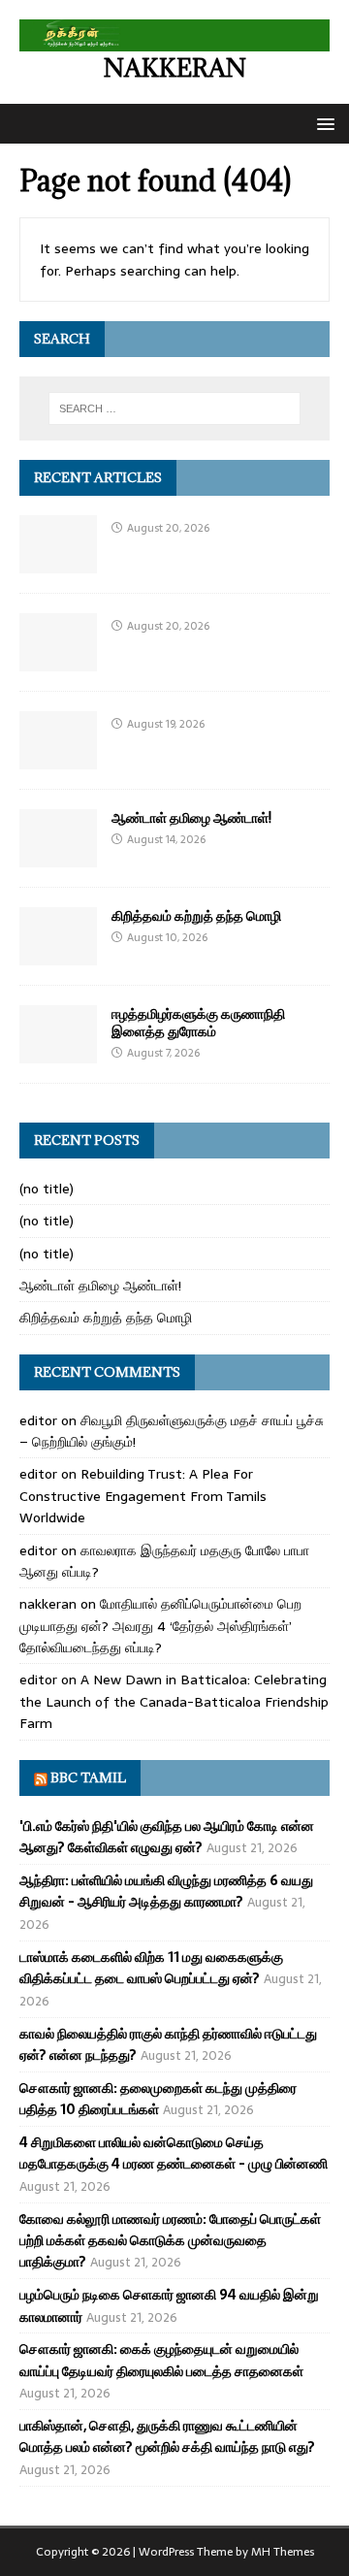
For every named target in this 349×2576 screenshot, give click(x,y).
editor (38, 1420)
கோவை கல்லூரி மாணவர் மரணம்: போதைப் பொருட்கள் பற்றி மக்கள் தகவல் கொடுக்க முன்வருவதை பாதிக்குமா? (170, 2241)
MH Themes (283, 2552)
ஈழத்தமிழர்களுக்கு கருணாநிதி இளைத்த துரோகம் (198, 1022)
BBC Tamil (88, 1777)
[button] (322, 123)
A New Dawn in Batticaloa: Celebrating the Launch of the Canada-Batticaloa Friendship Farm (174, 1701)
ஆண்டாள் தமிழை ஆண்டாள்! (191, 817)
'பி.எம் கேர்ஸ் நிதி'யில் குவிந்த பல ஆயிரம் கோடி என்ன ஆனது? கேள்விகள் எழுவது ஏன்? (167, 1837)
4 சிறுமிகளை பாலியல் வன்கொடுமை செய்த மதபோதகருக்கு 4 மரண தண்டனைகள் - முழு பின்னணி (174, 2153)
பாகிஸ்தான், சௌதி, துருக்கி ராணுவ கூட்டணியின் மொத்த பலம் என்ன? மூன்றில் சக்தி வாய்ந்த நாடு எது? (167, 2436)
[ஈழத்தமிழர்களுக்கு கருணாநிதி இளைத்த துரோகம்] (58, 1052)
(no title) (47, 1189)
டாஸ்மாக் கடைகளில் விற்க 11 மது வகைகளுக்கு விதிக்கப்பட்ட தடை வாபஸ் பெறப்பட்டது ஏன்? (151, 1968)
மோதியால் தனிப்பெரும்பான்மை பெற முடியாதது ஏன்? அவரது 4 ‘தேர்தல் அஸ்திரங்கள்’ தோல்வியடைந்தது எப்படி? (160, 1626)
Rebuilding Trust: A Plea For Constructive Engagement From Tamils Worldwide (143, 1496)
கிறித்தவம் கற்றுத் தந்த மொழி (196, 915)
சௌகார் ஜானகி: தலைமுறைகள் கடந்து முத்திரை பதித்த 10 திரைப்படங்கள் (158, 2099)
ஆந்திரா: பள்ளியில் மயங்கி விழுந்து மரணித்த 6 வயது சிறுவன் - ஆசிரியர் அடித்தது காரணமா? (166, 1891)
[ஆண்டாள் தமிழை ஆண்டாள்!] (58, 856)
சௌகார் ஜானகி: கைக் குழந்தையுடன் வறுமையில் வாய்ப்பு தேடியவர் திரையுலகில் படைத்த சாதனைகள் (161, 2360)
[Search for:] (174, 408)
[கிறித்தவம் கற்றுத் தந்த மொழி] (58, 954)
